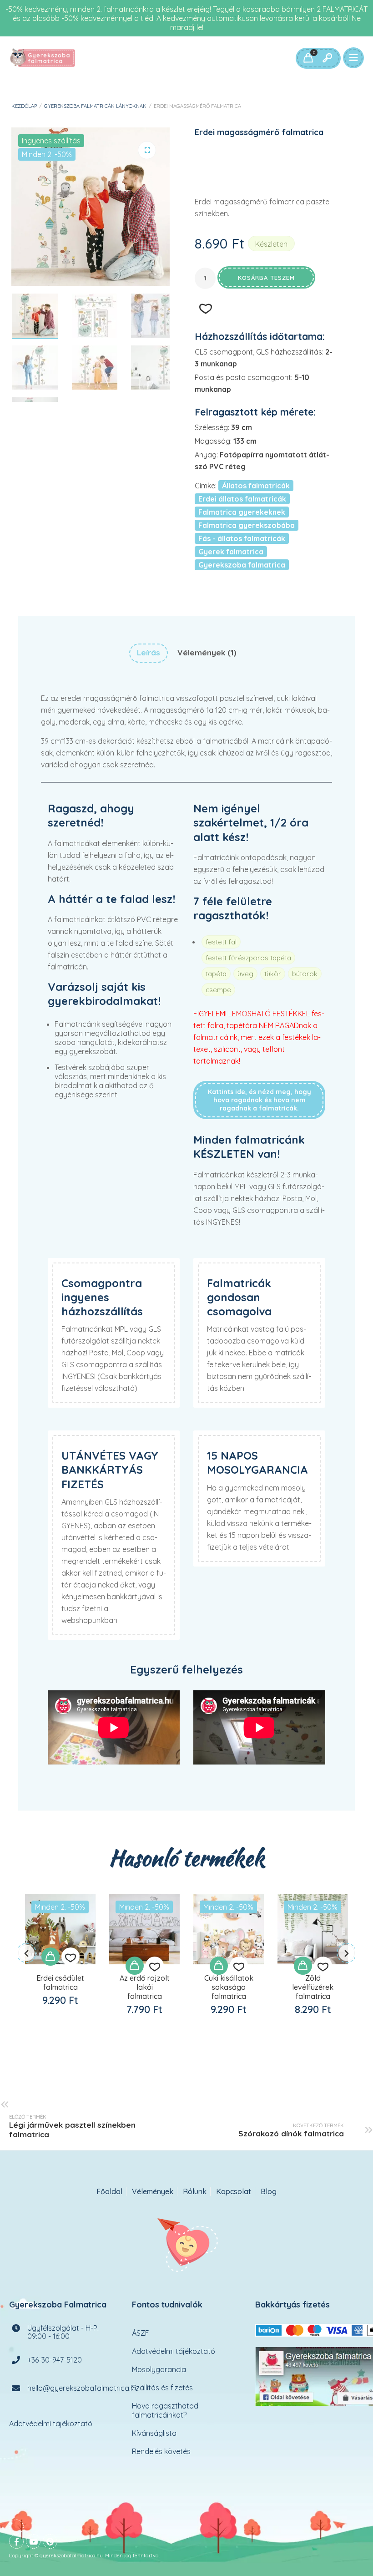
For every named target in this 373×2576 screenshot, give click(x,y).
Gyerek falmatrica (231, 552)
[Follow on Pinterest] (50, 2541)
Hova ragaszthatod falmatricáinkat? (165, 2410)
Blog (269, 2192)
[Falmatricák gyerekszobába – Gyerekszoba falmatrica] (43, 58)
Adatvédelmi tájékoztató (51, 2424)
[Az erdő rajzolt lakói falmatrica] (144, 1929)
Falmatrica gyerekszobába (247, 525)
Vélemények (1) (207, 652)
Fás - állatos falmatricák (242, 538)
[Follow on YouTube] (33, 2541)
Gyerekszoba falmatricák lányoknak (95, 106)
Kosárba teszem (266, 278)
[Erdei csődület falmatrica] (60, 1929)
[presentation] (26, 1953)
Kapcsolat (234, 2192)
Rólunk (195, 2192)
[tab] (149, 653)
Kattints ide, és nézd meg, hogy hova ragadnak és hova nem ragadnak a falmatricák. (260, 1100)
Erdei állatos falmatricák (242, 499)
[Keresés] (327, 58)
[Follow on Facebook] (16, 2541)
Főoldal (109, 2192)
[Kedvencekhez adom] (71, 1957)
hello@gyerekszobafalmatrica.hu (83, 2388)
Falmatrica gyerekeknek (242, 512)
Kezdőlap (24, 106)
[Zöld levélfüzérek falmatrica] (313, 1929)
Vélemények (153, 2192)
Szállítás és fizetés (162, 2388)
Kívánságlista (154, 2433)
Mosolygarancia (159, 2369)
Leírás (149, 652)
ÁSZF (141, 2333)
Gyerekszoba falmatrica (242, 565)
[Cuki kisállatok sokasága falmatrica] (229, 1929)
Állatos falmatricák (256, 486)
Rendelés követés (161, 2451)
